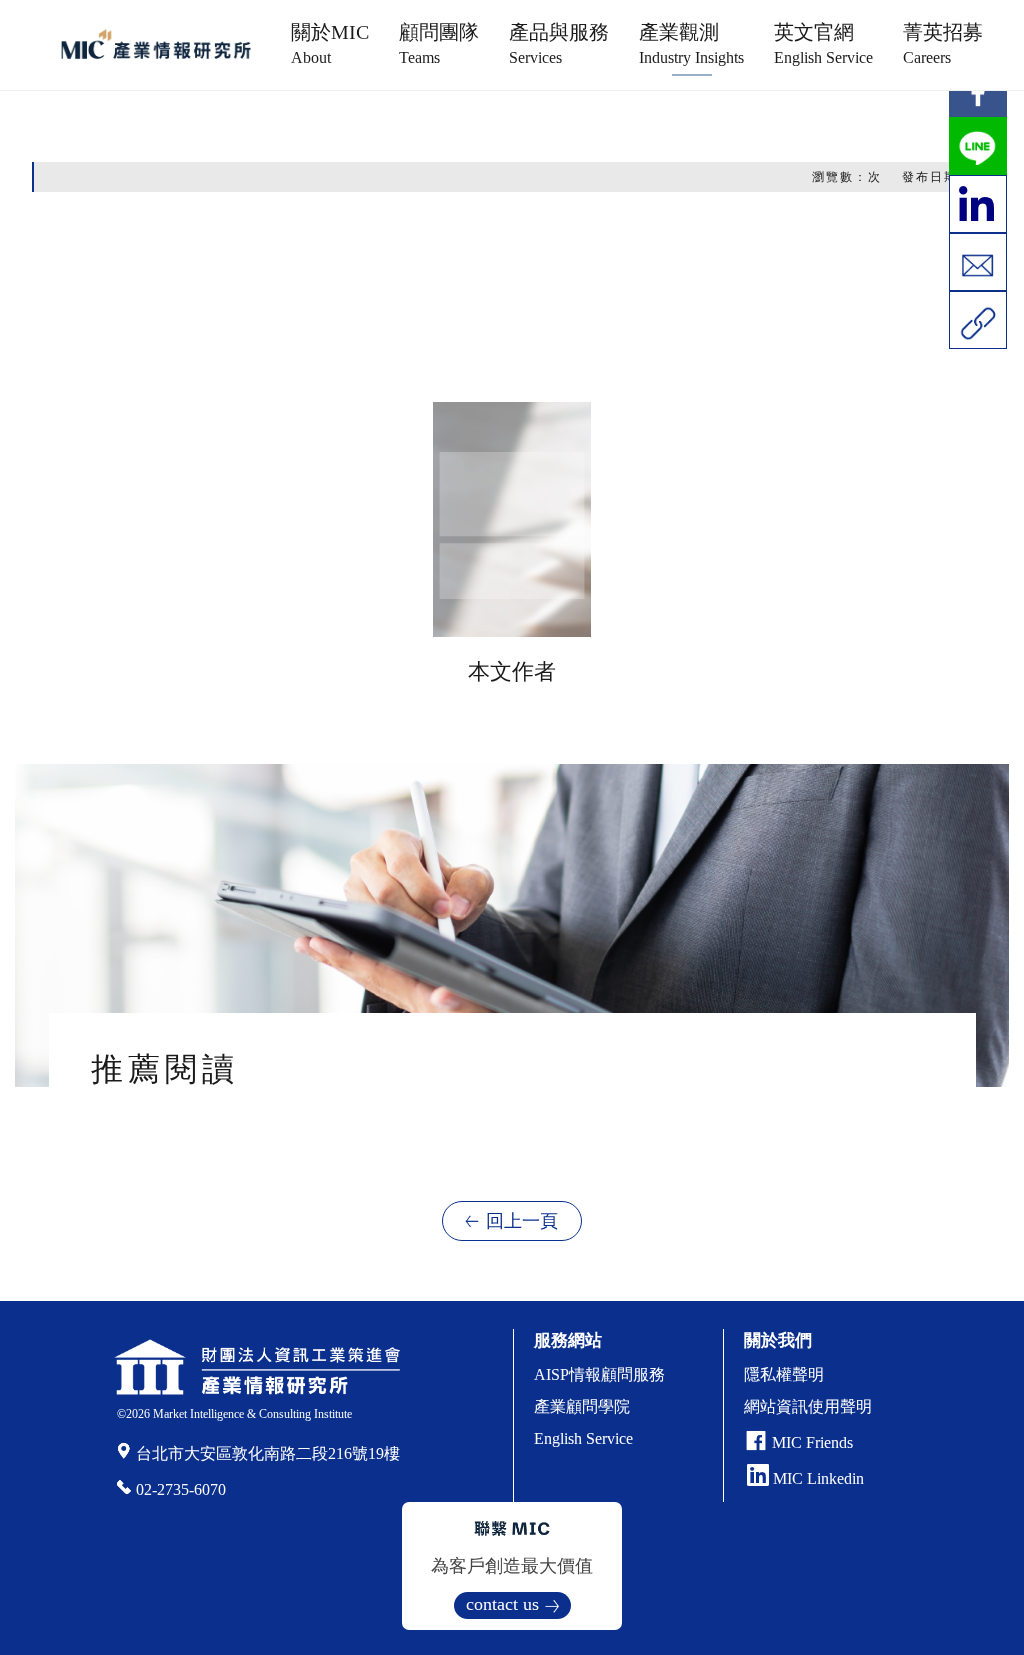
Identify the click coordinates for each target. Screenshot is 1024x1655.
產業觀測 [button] (691, 43)
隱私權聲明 (784, 1374)
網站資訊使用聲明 (808, 1406)
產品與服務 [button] (559, 43)
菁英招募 (943, 43)
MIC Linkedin (816, 1478)
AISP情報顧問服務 (599, 1374)
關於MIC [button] (330, 43)
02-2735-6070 (181, 1489)
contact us (502, 1604)
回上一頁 (522, 1221)
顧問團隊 (439, 43)
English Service (583, 1438)
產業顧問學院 (582, 1406)
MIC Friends (812, 1442)
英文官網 (823, 43)
